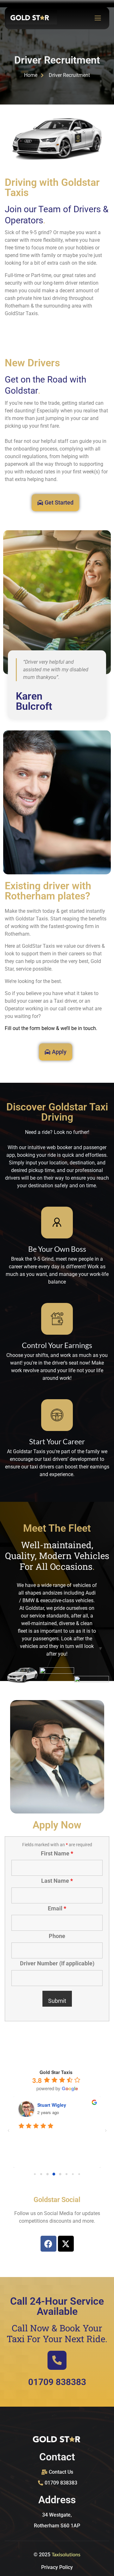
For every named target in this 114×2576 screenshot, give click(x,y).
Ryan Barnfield (53, 2105)
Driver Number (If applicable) (57, 1963)
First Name (57, 1854)
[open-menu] (96, 18)
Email (57, 1908)
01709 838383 (57, 2382)
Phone (57, 1936)
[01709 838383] (57, 2360)
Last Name (57, 1881)
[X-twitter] (66, 2244)
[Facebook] (48, 2244)
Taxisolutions (66, 2554)
